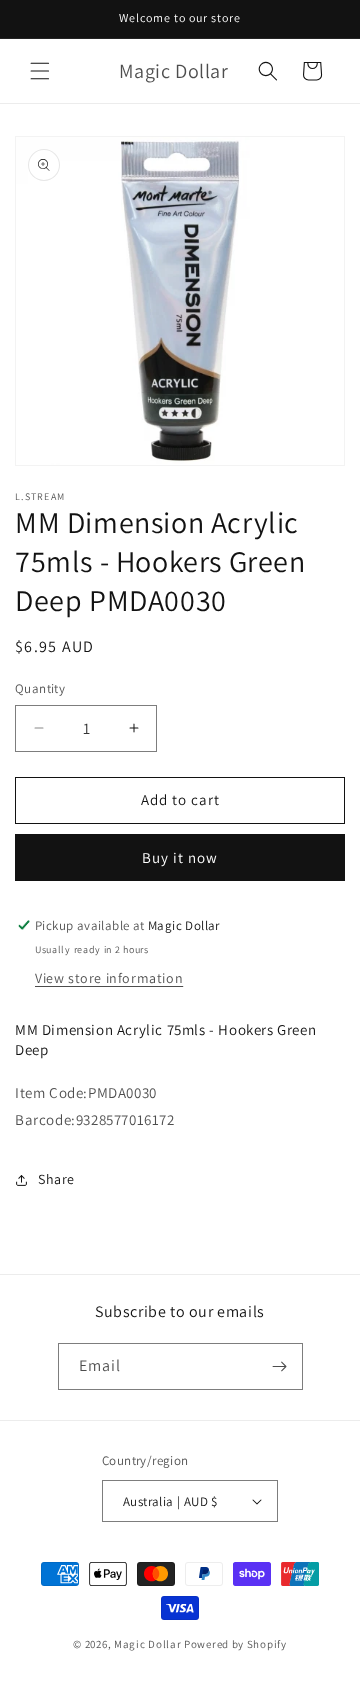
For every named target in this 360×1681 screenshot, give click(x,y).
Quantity (40, 688)
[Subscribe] (280, 1366)
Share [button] (56, 1179)
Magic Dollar (147, 1644)
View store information (109, 978)
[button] (40, 71)
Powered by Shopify (235, 1644)
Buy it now (180, 857)
